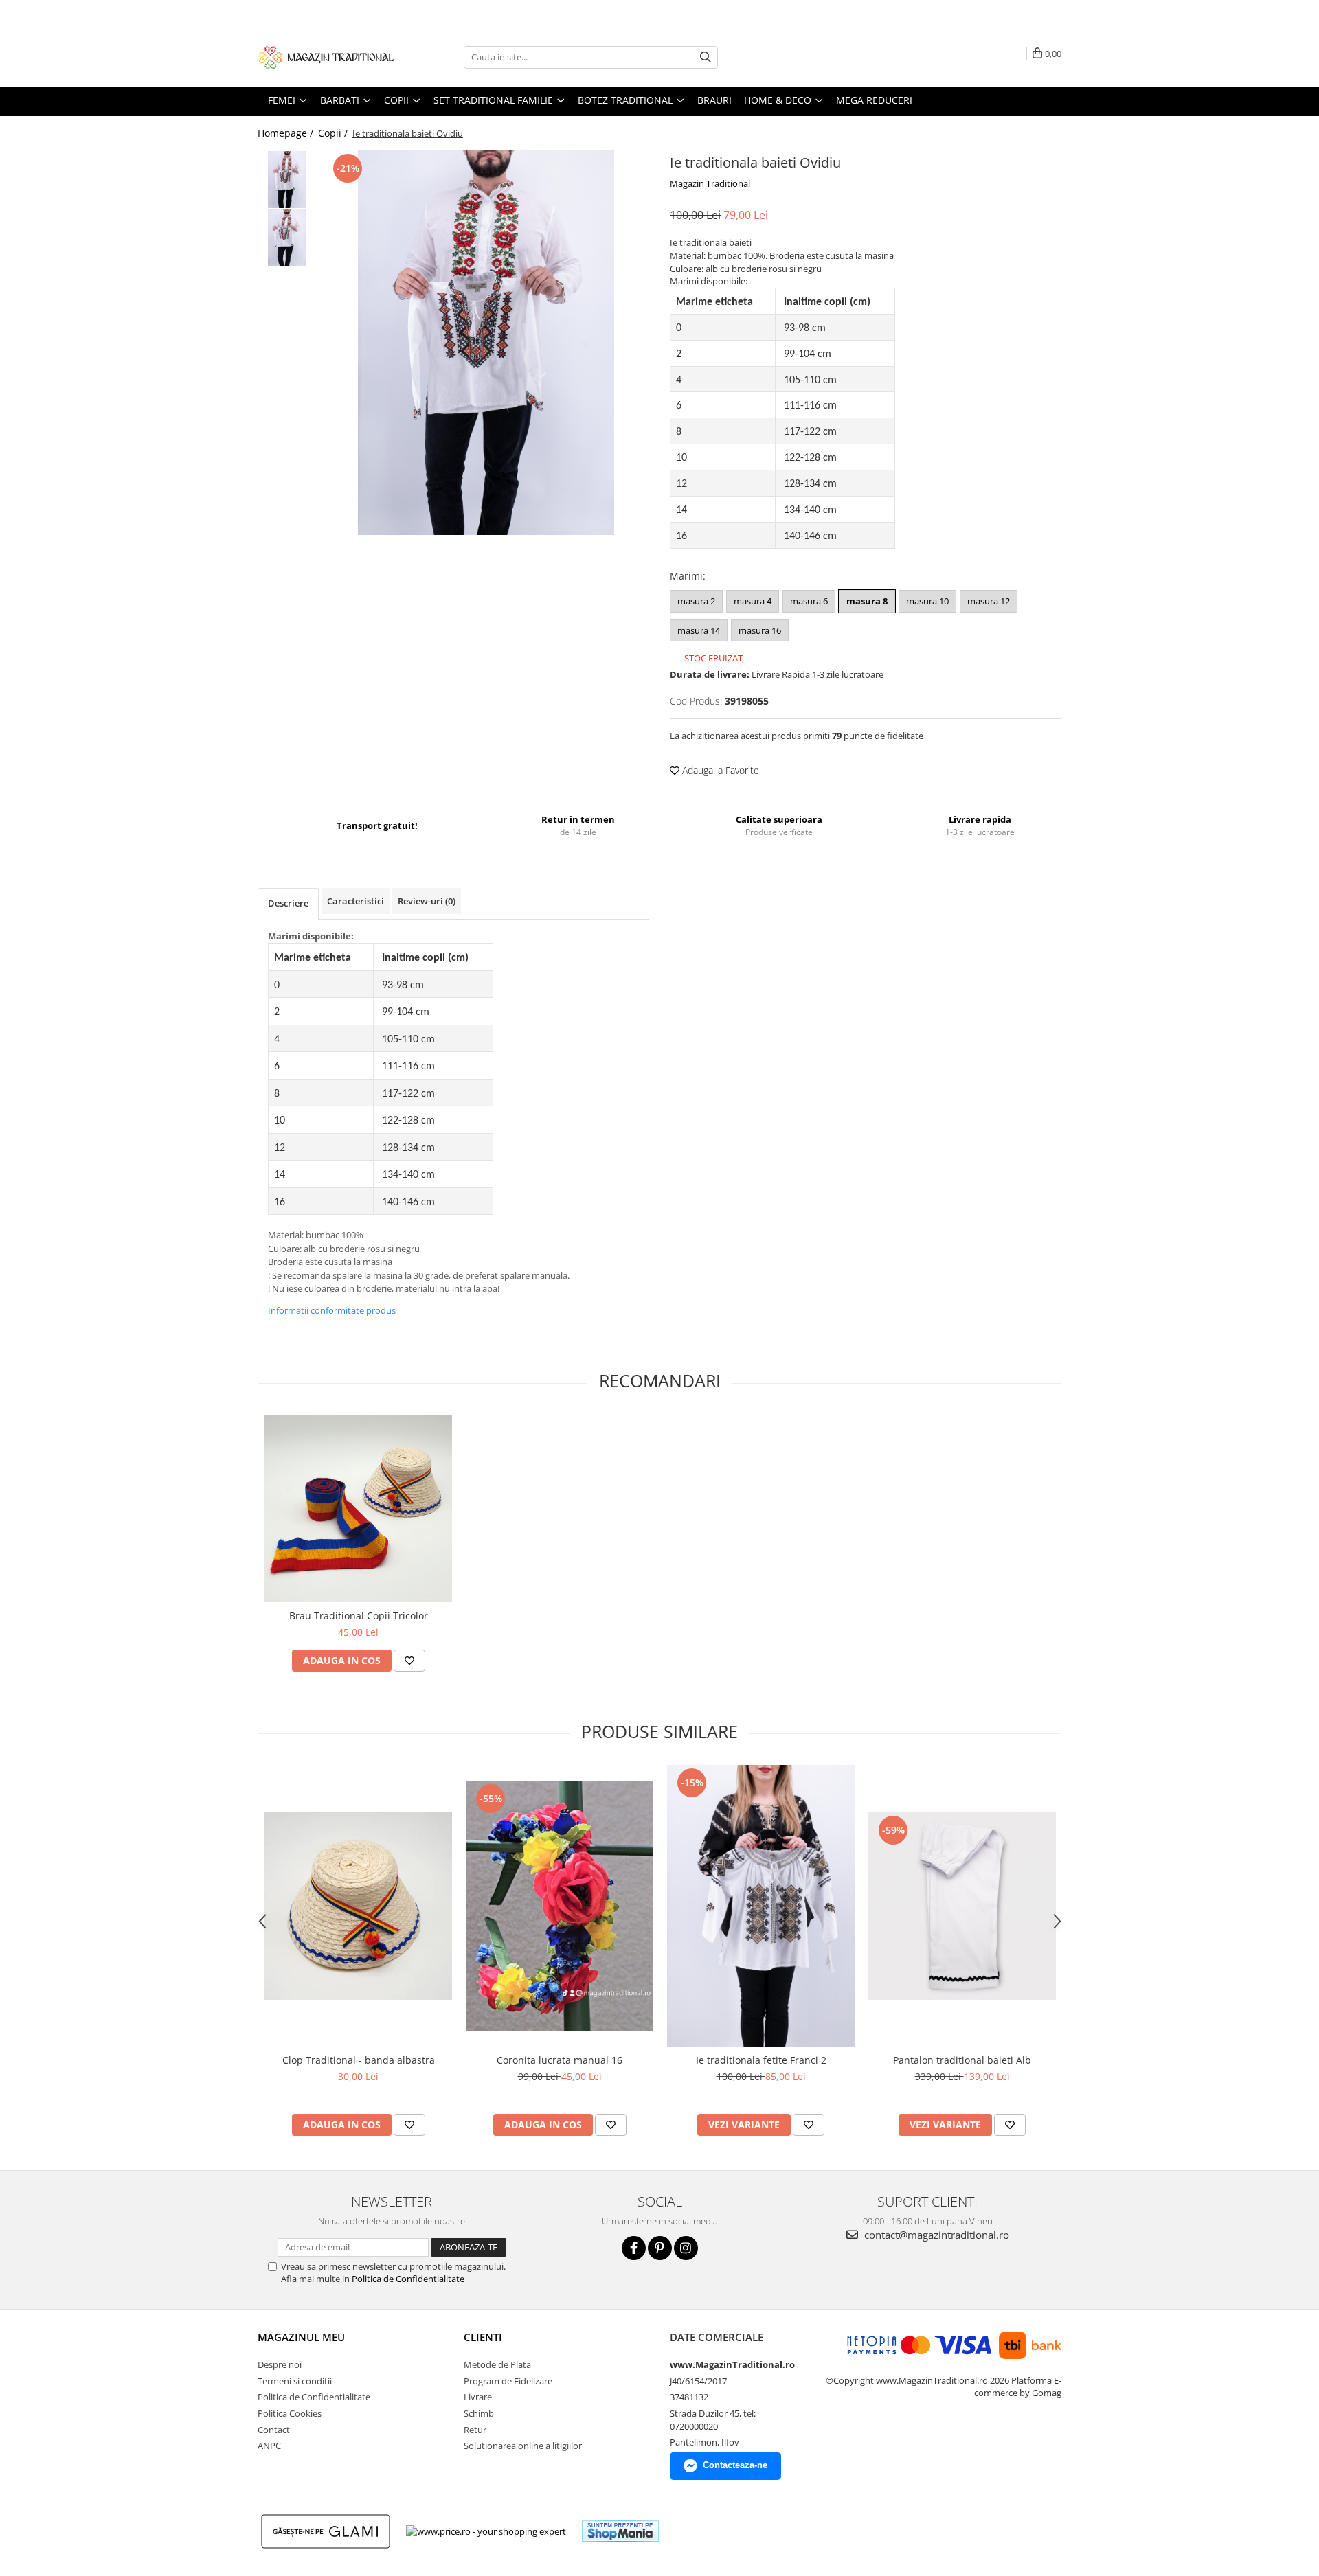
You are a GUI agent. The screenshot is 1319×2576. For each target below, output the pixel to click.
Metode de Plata (497, 2364)
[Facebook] (634, 2248)
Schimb (479, 2413)
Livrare (478, 2397)
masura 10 (927, 601)
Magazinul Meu (301, 2337)
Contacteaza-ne (735, 2465)
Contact (274, 2430)
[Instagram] (686, 2248)
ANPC (269, 2446)
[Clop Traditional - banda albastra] (358, 1906)
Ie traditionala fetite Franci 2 (761, 2060)
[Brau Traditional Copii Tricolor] (358, 1508)
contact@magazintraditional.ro (935, 2235)
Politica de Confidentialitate (408, 2279)
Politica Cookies (290, 2413)
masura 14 (699, 630)
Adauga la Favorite (719, 770)
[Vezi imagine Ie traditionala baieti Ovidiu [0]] (287, 180)
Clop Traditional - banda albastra (359, 2060)
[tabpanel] (486, 343)
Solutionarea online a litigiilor (523, 2446)
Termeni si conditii (295, 2381)
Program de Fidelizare (508, 2381)
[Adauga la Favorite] (409, 1661)
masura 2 (696, 601)
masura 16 (760, 630)
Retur (475, 2430)
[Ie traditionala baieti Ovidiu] (486, 343)
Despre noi (280, 2364)
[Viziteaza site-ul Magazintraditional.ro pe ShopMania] (620, 2531)
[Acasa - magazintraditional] (326, 57)
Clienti (483, 2337)
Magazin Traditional (710, 183)
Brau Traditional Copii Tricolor (359, 1616)
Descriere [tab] (288, 903)
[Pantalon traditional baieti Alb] (962, 1906)
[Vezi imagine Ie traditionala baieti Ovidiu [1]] (287, 238)
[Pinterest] (660, 2248)
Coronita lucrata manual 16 (560, 2060)
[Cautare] (706, 57)
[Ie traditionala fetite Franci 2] (761, 1906)
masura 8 (867, 601)
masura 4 (753, 601)
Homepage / (287, 133)
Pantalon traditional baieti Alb (962, 2060)
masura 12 (989, 601)
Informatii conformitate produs (332, 1310)
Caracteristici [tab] (356, 901)
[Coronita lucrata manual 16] (560, 1906)
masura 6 (809, 601)
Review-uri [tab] (427, 901)
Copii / (334, 133)
